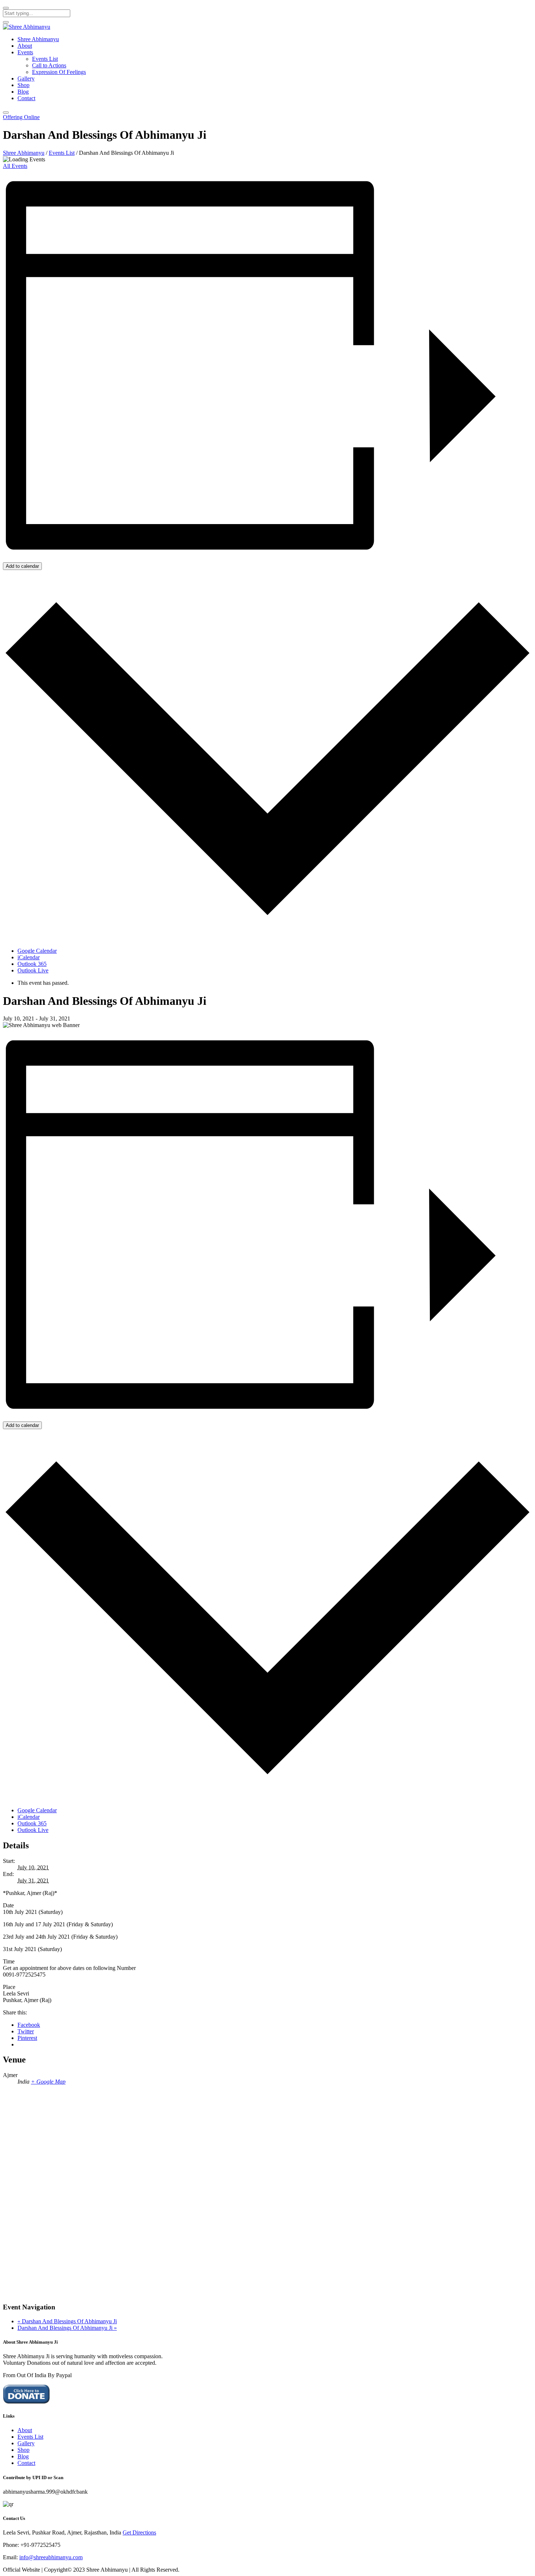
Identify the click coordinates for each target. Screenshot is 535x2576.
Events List (45, 59)
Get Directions (139, 2532)
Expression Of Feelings (59, 72)
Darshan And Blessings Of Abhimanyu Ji (67, 2321)
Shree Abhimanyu (38, 39)
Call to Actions (49, 65)
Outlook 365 (32, 964)
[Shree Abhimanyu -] (27, 27)
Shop (23, 85)
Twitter (26, 2031)
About (25, 46)
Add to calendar (22, 566)
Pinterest (27, 2038)
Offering (21, 117)
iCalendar (29, 957)
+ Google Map (48, 2082)
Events (25, 52)
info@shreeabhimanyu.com (51, 2557)
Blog (23, 92)
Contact (26, 98)
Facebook (29, 2025)
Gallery (26, 78)
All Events (15, 166)
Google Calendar (37, 951)
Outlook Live (33, 970)
